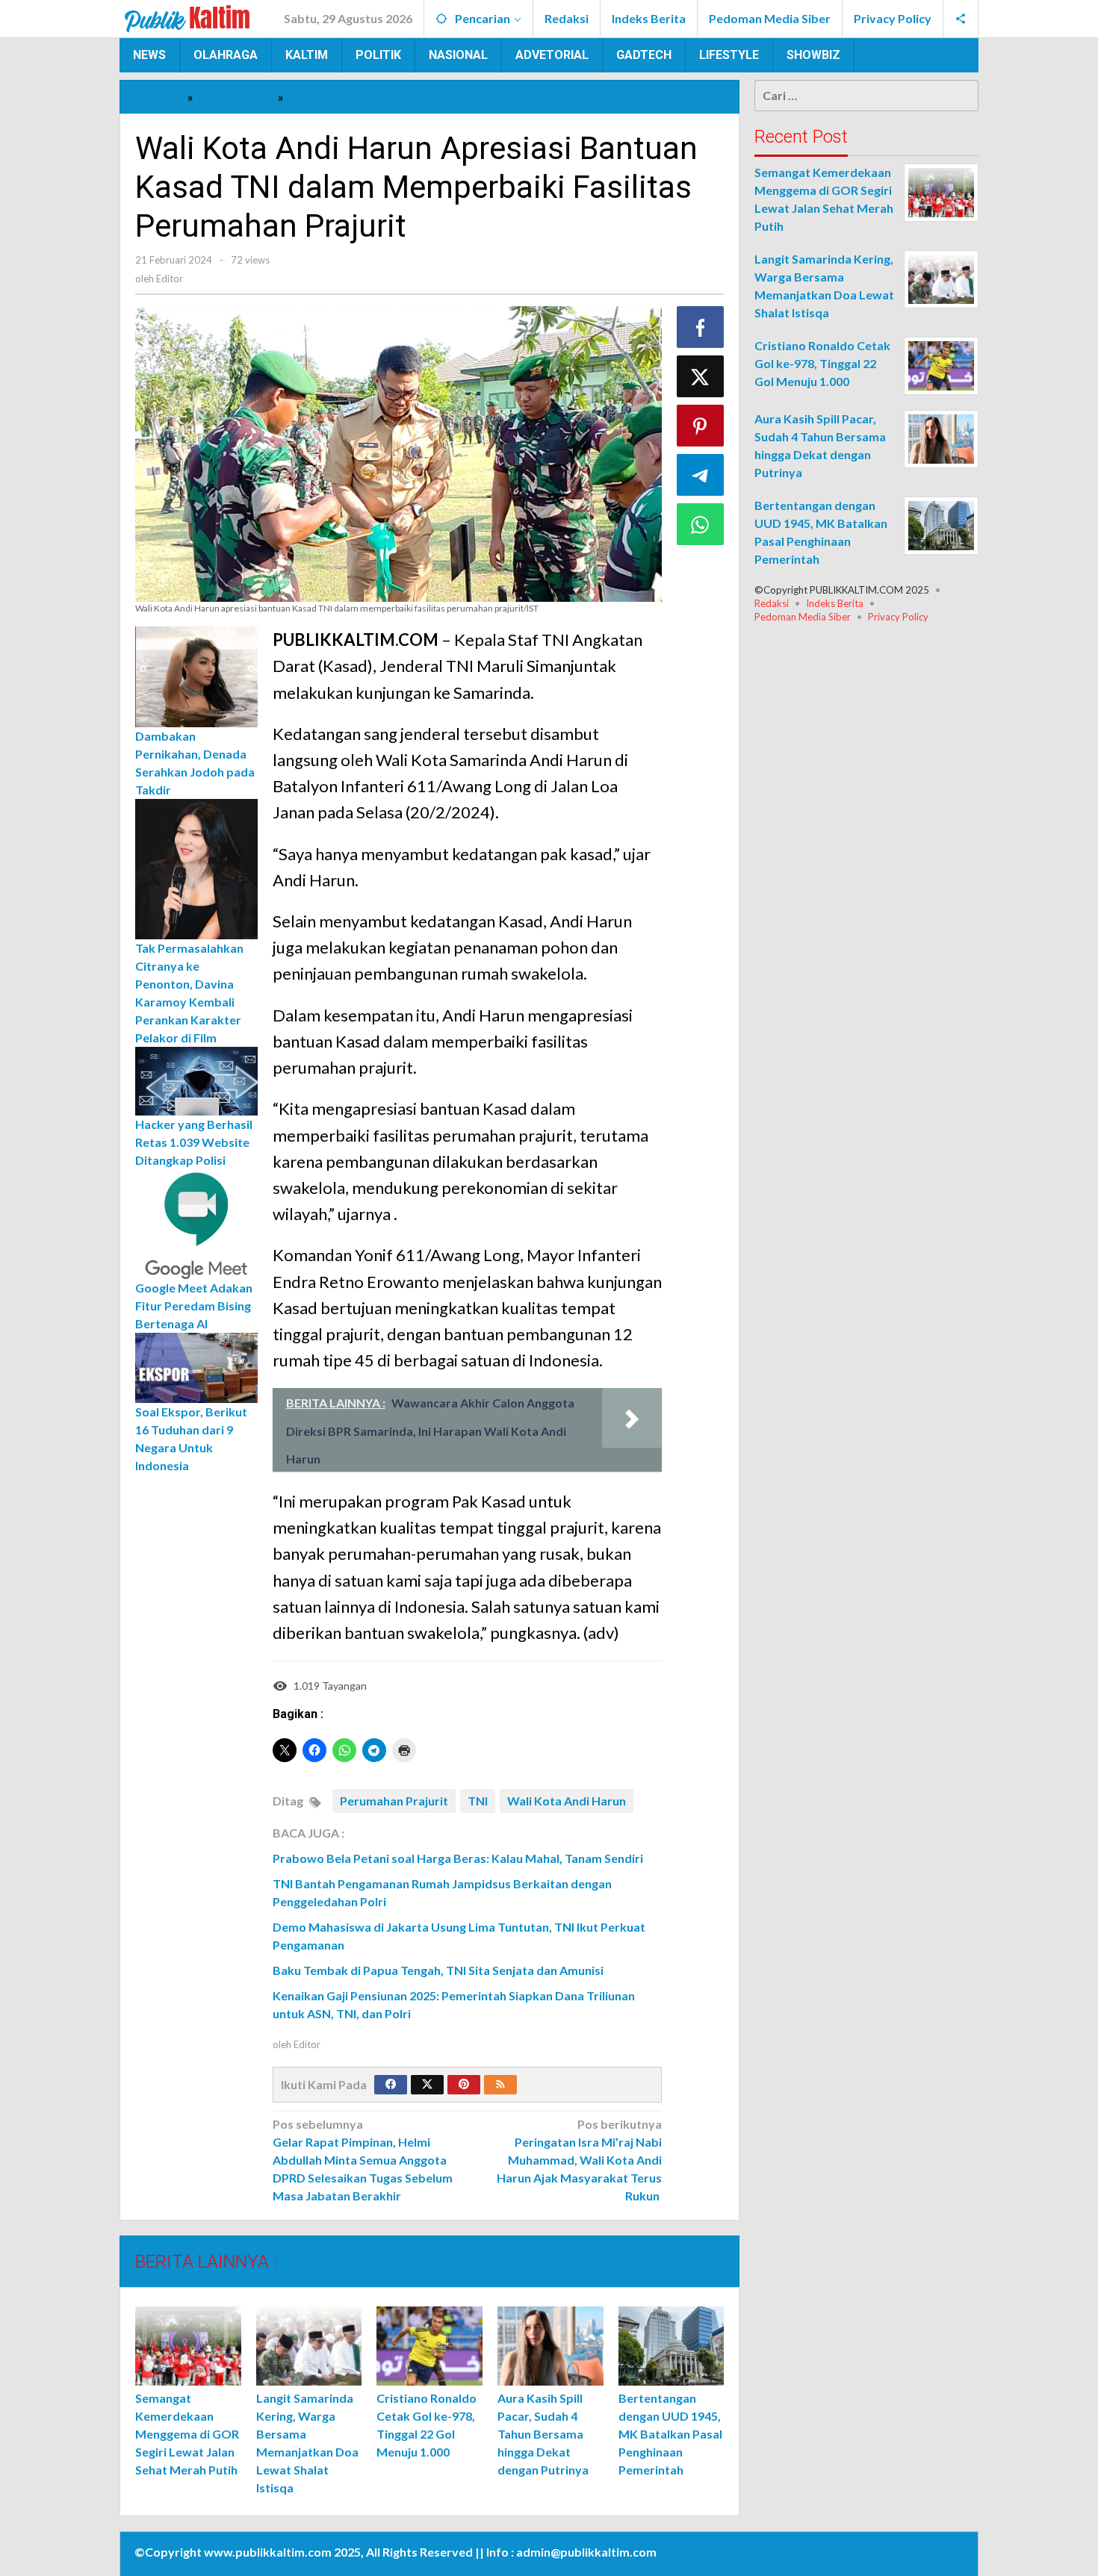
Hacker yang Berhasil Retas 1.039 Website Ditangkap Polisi (194, 1141)
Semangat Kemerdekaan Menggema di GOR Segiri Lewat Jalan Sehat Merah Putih (187, 2434)
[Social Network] (961, 19)
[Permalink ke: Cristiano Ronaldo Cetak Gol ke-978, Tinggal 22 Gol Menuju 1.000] (429, 2346)
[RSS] (500, 2085)
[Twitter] (427, 2085)
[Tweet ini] (701, 376)
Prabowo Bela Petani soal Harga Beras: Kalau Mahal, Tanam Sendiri (458, 1858)
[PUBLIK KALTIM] (187, 17)
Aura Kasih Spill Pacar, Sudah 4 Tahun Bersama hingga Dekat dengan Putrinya (543, 2434)
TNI (478, 1801)
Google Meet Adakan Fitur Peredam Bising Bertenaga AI (194, 1306)
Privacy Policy (898, 617)
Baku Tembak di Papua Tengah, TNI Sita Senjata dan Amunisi (438, 1970)
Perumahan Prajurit (394, 1801)
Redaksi (772, 603)
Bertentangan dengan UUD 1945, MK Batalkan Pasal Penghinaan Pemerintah (670, 2434)
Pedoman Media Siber (803, 617)
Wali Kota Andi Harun (567, 1801)
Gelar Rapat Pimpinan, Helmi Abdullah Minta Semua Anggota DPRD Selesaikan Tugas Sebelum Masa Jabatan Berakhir (363, 2160)
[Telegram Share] (701, 475)
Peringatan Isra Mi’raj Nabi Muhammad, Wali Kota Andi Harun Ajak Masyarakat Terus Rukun (579, 2160)
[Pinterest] (464, 2085)
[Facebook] (391, 2085)
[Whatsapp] (701, 524)
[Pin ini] (701, 426)
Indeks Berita (835, 603)
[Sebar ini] (701, 327)
